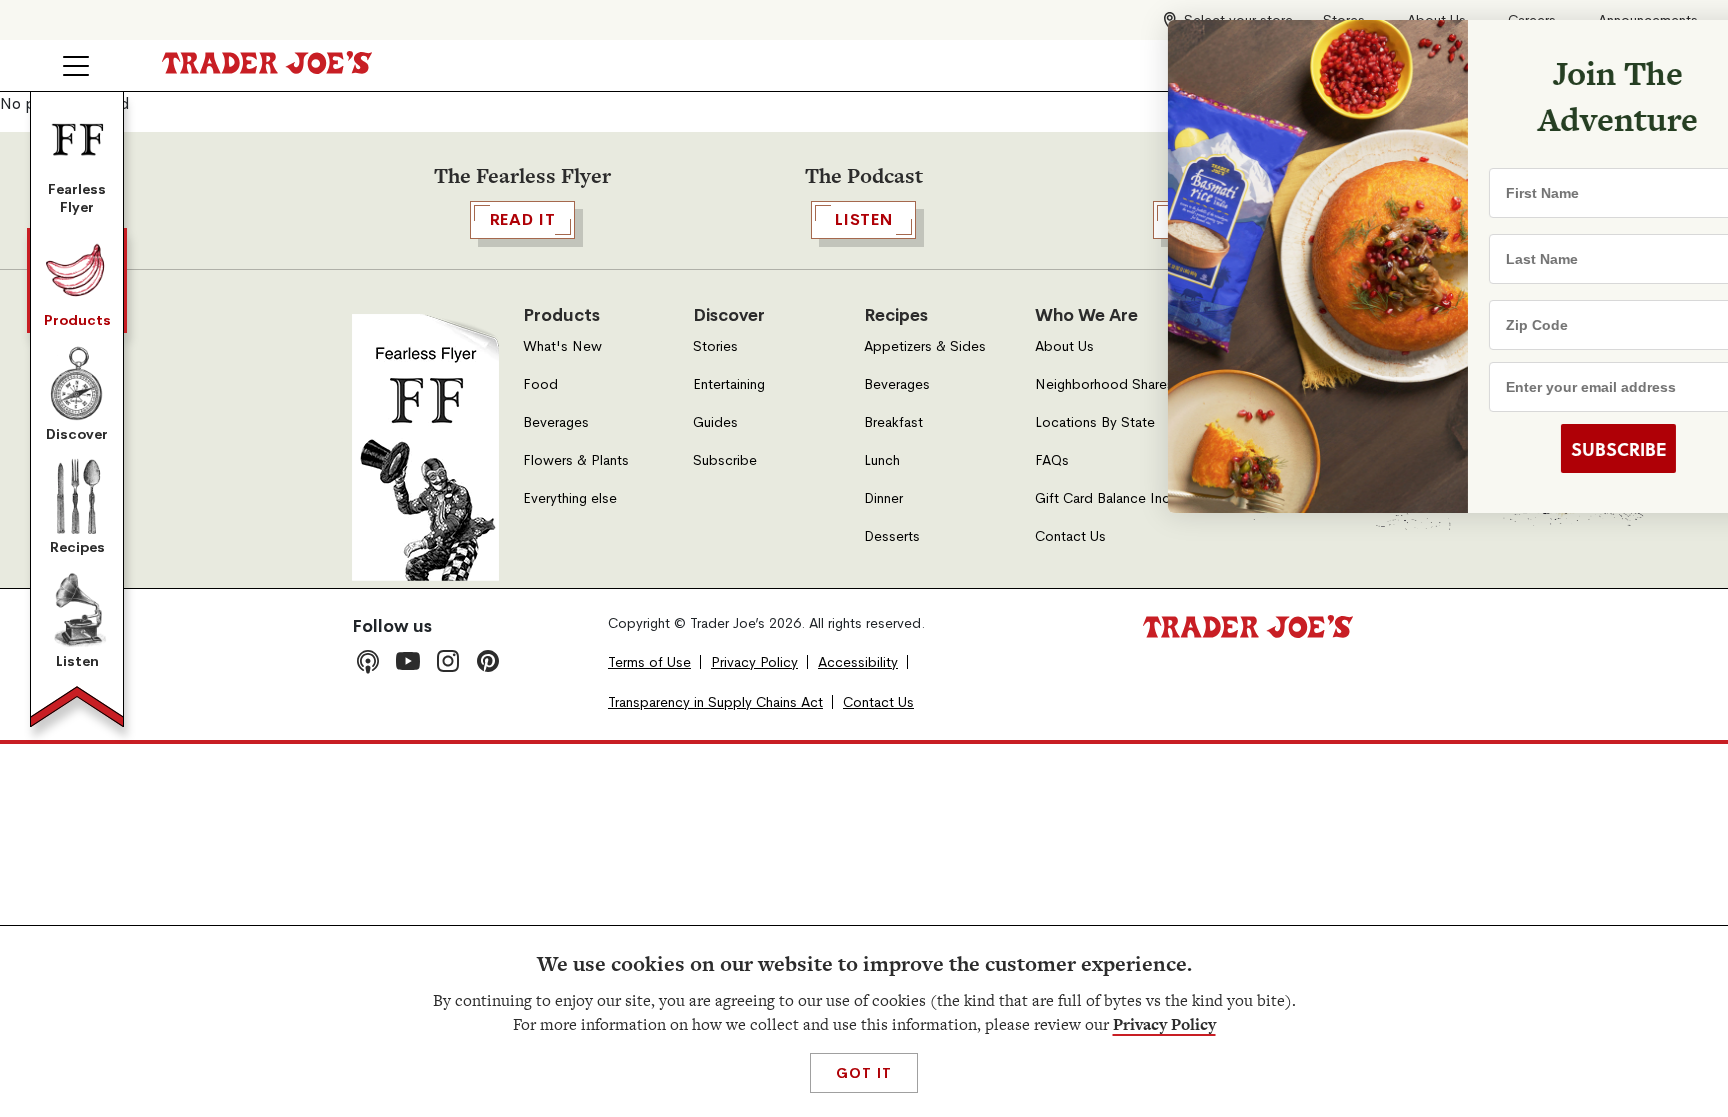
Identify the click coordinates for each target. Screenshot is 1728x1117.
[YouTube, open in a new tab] (408, 661)
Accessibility (858, 662)
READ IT (523, 219)
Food (540, 384)
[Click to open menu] (76, 66)
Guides (715, 422)
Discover (77, 434)
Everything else (570, 498)
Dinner (883, 498)
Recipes (77, 547)
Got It (863, 1073)
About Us (1064, 346)
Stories (715, 346)
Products (77, 320)
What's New (562, 346)
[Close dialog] (1680, 48)
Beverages (556, 422)
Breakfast (893, 422)
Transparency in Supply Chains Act (715, 702)
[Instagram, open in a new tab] (448, 661)
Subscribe (725, 460)
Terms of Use (649, 662)
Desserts (892, 536)
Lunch (882, 460)
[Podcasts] (368, 661)
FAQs (1052, 460)
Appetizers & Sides (925, 346)
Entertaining (729, 384)
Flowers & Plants (576, 460)
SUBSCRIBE (1558, 449)
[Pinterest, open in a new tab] (488, 661)
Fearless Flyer (77, 198)
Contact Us (1070, 536)
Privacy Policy (1164, 1024)
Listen (77, 661)
